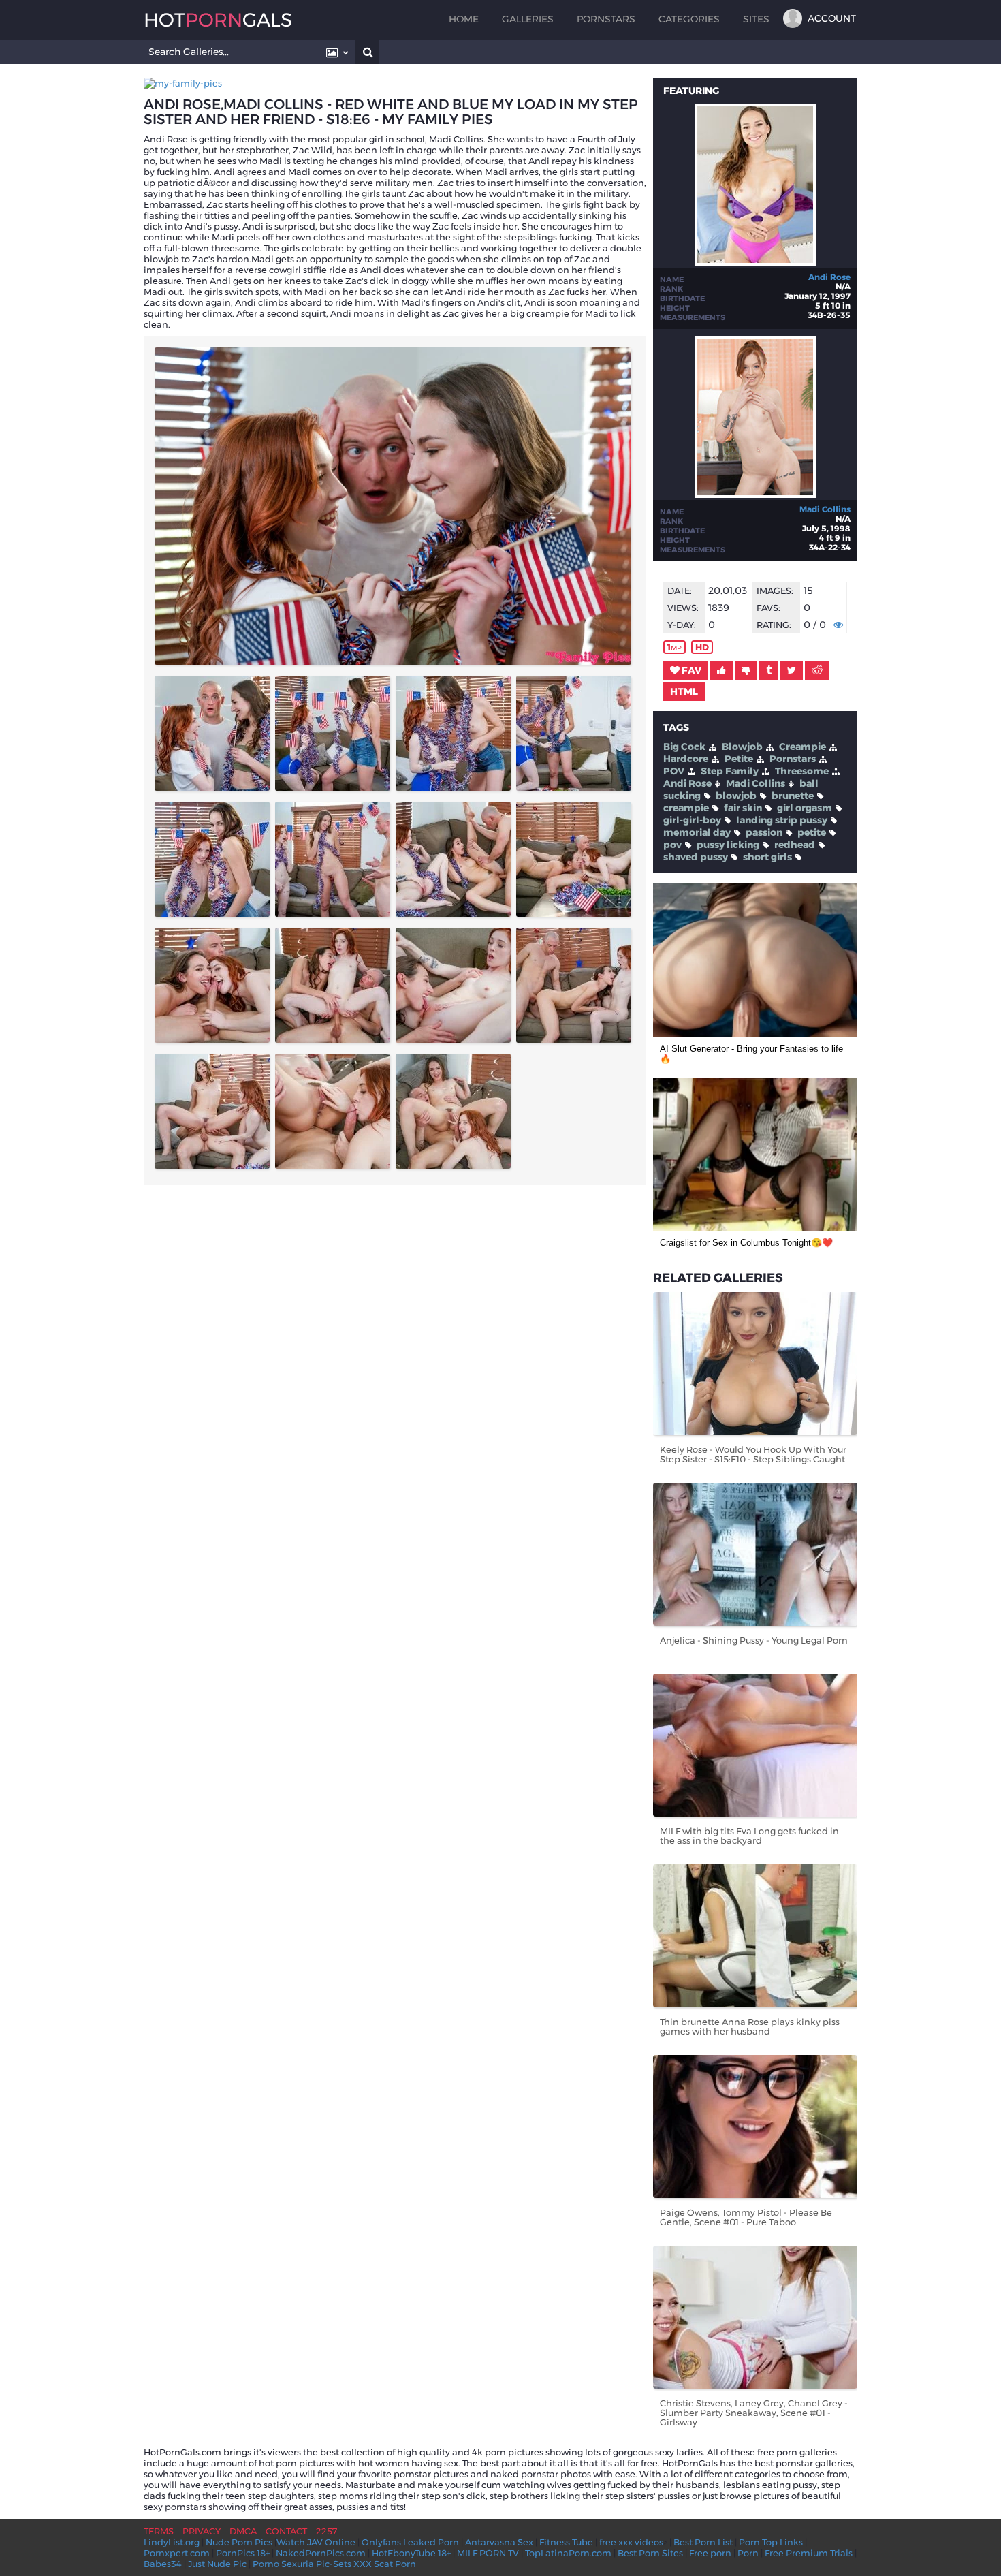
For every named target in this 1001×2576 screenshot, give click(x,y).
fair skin (743, 808)
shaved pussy (696, 857)
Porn (748, 2553)
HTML (684, 691)
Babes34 (163, 2564)
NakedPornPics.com (321, 2553)
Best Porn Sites (650, 2553)
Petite (739, 759)
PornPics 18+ (243, 2553)
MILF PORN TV (488, 2553)
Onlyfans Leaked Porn (410, 2542)
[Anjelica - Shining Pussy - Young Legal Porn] (755, 1554)
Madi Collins (825, 509)
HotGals (218, 20)
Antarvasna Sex (499, 2542)
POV (674, 771)
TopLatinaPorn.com (568, 2553)
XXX (363, 2564)
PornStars (606, 19)
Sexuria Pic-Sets (316, 2564)
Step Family (730, 771)
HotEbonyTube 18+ (411, 2553)
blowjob (736, 796)
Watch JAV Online (316, 2542)
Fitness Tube (566, 2542)
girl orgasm (805, 808)
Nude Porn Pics (239, 2542)
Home (464, 19)
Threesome (802, 771)
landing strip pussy (782, 820)
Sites (756, 19)
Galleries (528, 19)
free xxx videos (631, 2542)
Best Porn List (703, 2542)
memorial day (697, 832)
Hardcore (686, 759)
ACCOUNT (832, 18)
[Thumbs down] (746, 670)
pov (672, 845)
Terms (159, 2531)
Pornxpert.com (177, 2553)
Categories (689, 19)
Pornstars (793, 759)
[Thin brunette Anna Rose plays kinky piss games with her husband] (755, 1936)
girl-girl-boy (692, 820)
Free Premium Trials (809, 2553)
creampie (686, 808)
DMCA (243, 2531)
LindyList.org (172, 2542)
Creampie (803, 747)
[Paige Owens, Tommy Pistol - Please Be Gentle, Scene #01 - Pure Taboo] (755, 2126)
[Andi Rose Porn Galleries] (755, 262)
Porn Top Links (771, 2542)
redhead (795, 845)
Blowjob (742, 747)
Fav (690, 670)
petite (812, 832)
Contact (286, 2531)
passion (764, 832)
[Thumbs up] (721, 670)
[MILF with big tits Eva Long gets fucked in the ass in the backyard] (755, 1745)
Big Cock (684, 747)
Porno (266, 2564)
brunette (793, 796)
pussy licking (728, 845)
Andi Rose (829, 277)
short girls (767, 857)
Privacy (202, 2531)
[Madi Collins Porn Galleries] (755, 494)
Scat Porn (395, 2564)
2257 (327, 2531)
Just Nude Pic (217, 2564)
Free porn (710, 2553)
